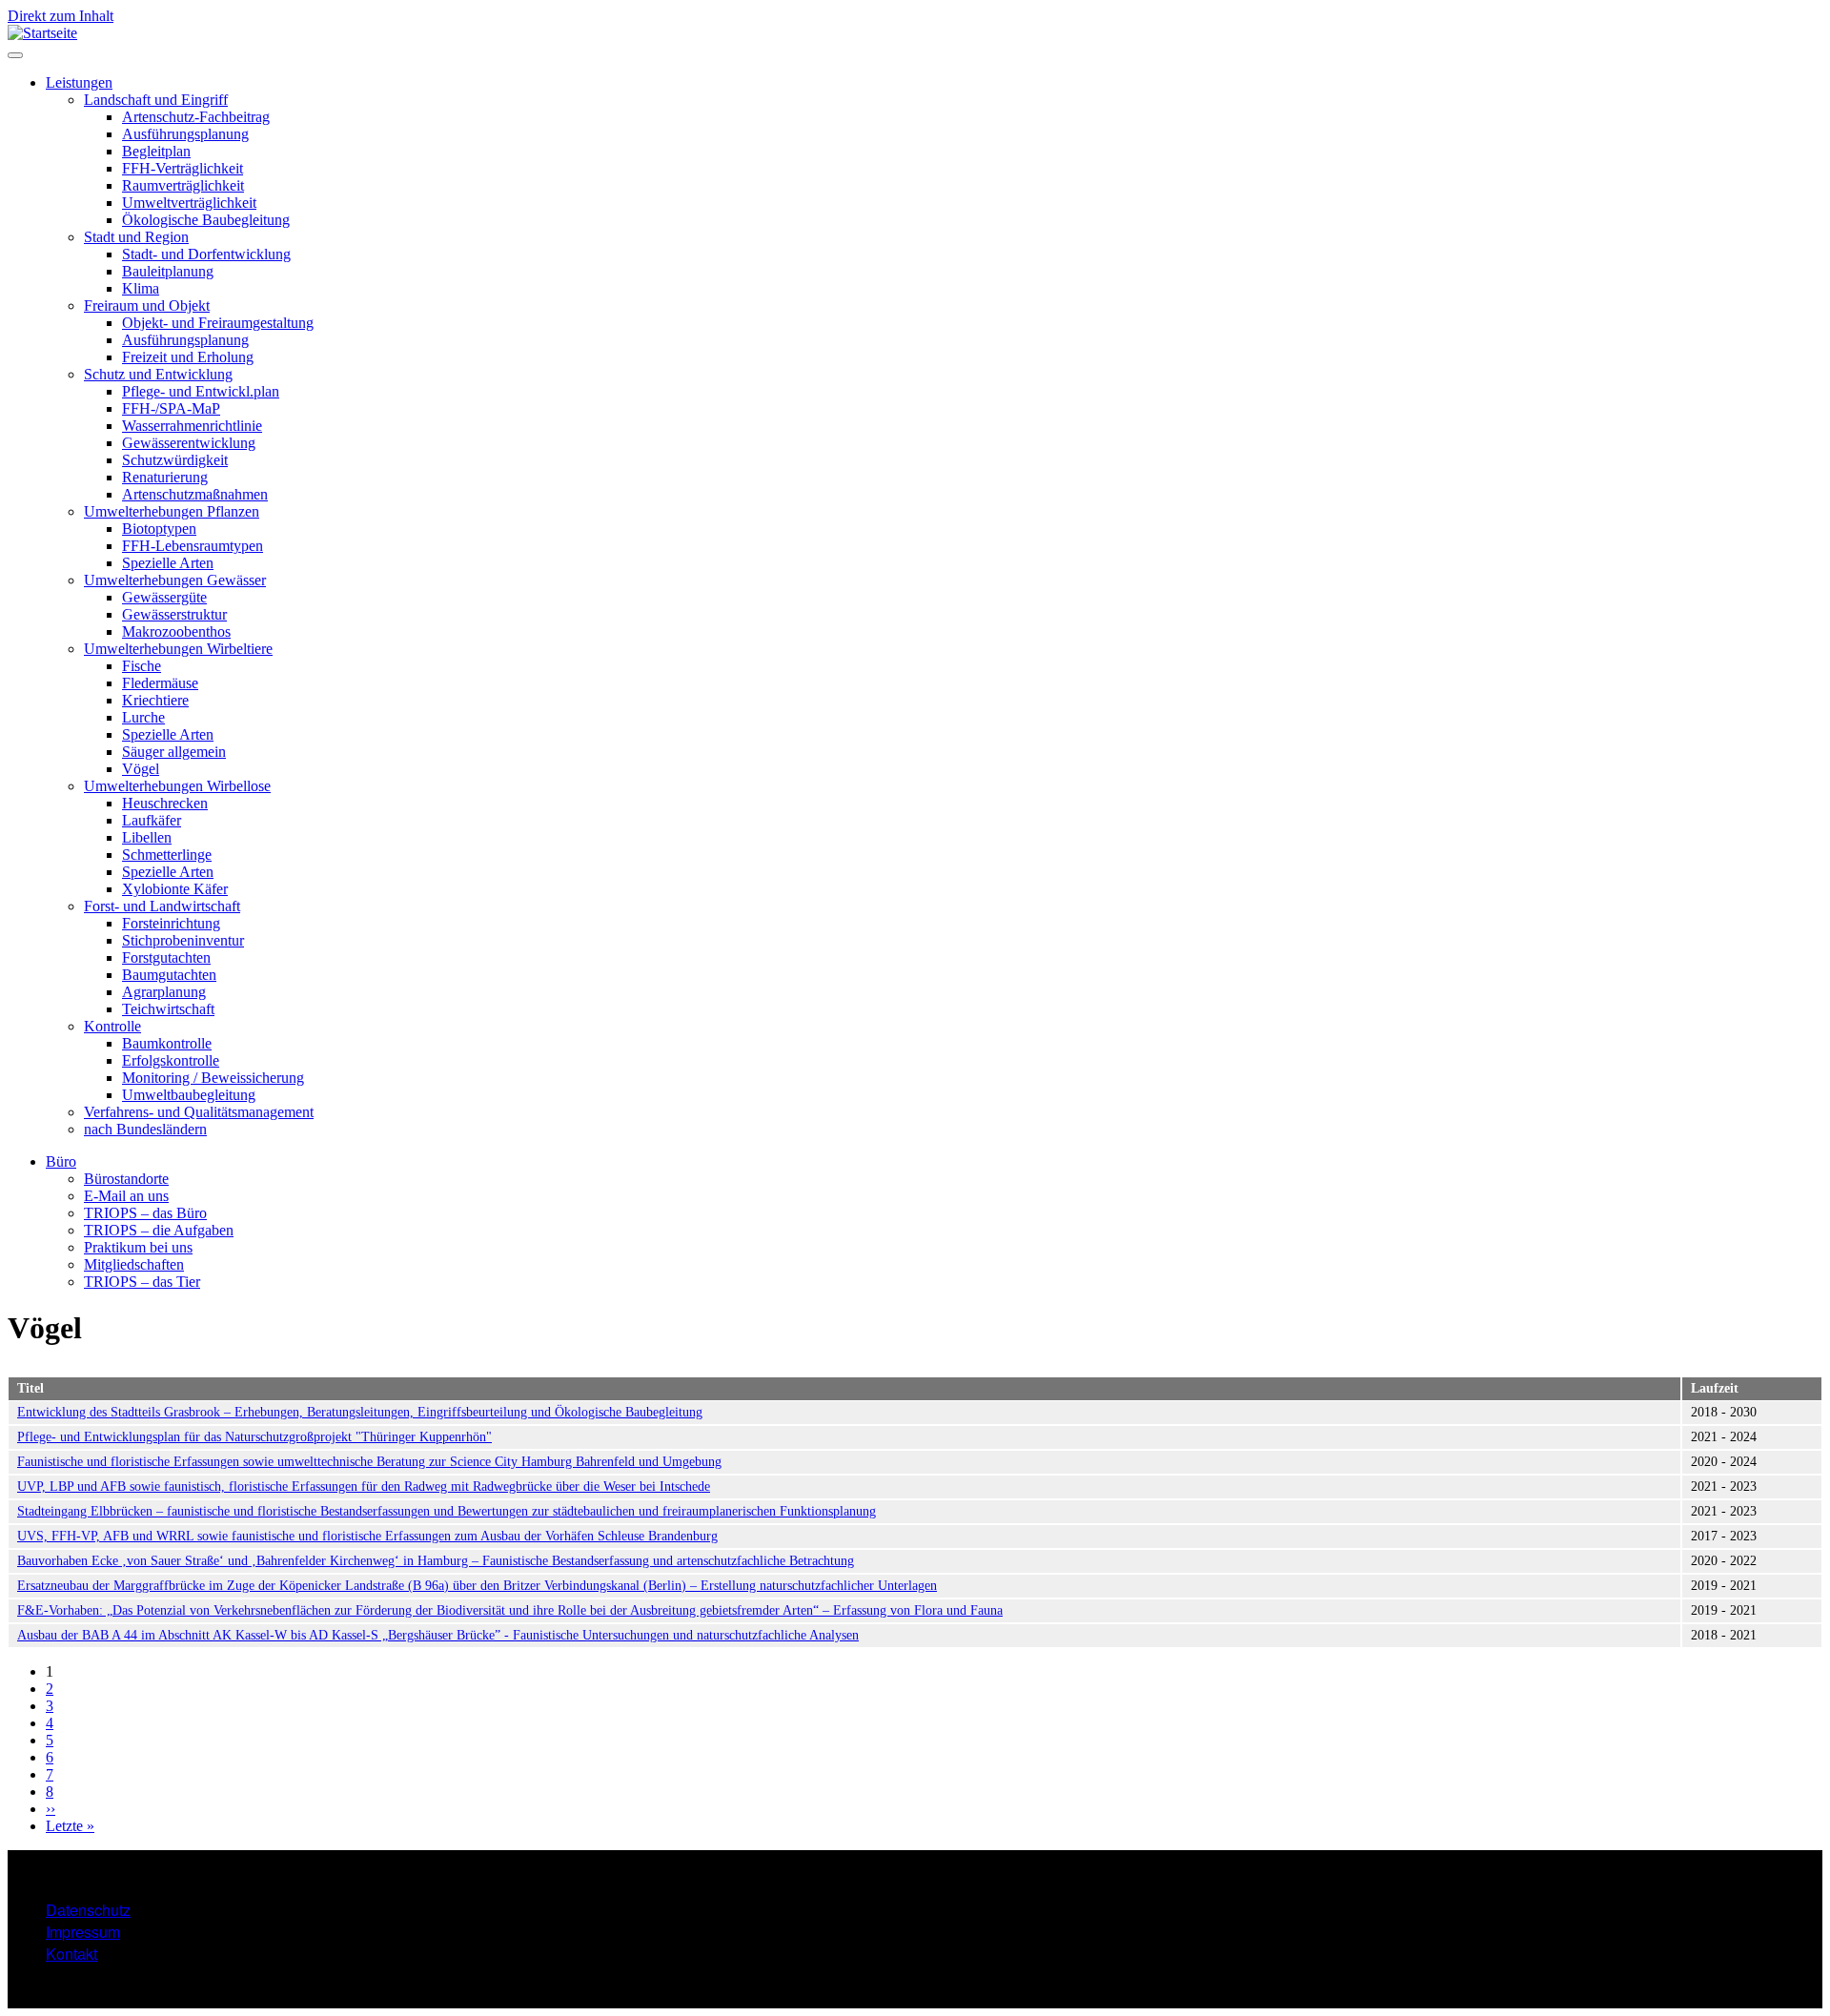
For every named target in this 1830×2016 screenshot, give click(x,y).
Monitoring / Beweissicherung (213, 1078)
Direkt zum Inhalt (61, 16)
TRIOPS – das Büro (145, 1213)
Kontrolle (112, 1026)
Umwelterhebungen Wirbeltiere (178, 649)
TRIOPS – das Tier (142, 1282)
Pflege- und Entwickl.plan (201, 391)
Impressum (83, 1932)
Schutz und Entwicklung (158, 374)
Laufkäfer (152, 820)
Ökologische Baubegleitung (206, 220)
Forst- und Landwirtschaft (162, 906)
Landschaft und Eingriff (156, 100)
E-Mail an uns (126, 1196)
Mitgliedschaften (134, 1264)
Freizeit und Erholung (188, 357)
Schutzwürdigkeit (175, 460)
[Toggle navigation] (15, 55)
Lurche (143, 717)
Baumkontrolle (167, 1043)
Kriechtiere (155, 700)
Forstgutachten (166, 957)
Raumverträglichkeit (183, 185)
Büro (61, 1161)
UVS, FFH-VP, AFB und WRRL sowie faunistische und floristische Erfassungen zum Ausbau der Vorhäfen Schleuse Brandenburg (367, 1536)
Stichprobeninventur (183, 940)
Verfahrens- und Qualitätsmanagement (199, 1112)
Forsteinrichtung (171, 923)
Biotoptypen (159, 529)
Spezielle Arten (168, 563)
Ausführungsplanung (185, 134)
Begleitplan (156, 151)
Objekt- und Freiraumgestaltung (218, 323)
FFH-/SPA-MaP (171, 408)
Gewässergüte (164, 597)
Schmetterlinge (167, 855)
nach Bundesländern (145, 1129)
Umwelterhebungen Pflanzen (172, 511)
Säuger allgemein (174, 752)
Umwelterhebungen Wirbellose (177, 786)
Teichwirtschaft (168, 1009)
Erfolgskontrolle (171, 1060)
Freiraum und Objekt (147, 305)
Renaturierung (165, 477)
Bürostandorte (126, 1179)
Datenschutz (88, 1910)
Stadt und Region (136, 237)
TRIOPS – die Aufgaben (159, 1230)
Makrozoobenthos (176, 631)
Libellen (147, 837)
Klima (141, 288)
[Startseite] (42, 33)
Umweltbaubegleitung (189, 1095)
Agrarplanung (164, 992)
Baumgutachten (169, 975)
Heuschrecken (165, 803)
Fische (142, 666)
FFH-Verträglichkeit (183, 168)
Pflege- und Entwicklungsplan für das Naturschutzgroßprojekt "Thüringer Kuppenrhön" (254, 1437)
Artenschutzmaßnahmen (195, 494)
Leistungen (79, 82)
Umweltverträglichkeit (189, 203)
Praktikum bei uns (138, 1247)
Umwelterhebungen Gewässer (175, 580)
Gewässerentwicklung (189, 443)
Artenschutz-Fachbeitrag (196, 117)
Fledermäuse (160, 683)
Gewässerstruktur (174, 614)
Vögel (141, 769)
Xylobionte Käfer (175, 889)
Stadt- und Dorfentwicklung (206, 254)
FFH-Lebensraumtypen (193, 546)
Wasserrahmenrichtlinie (192, 426)
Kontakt (71, 1954)
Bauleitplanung (168, 271)
